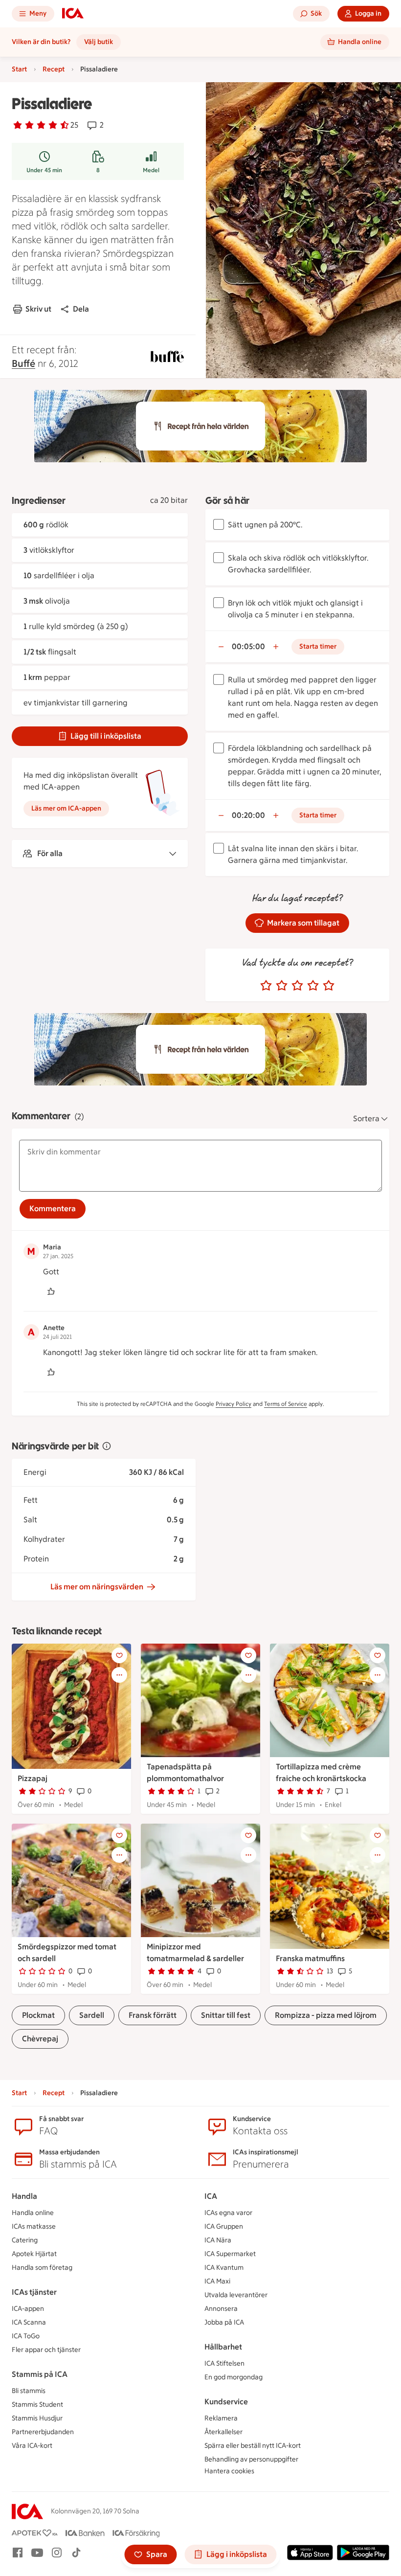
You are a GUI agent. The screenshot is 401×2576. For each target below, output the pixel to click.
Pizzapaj (33, 1778)
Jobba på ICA (224, 2322)
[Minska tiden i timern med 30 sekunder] (221, 647)
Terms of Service (286, 1404)
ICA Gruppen (224, 2226)
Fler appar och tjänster (46, 2350)
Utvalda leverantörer (236, 2295)
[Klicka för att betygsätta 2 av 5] (282, 986)
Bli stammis (29, 2391)
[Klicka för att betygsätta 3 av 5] (297, 986)
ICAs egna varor (228, 2213)
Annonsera (221, 2309)
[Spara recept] (119, 1655)
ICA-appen (28, 2309)
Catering (25, 2240)
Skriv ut (38, 309)
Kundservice (226, 2402)
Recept (54, 69)
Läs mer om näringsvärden (97, 1587)
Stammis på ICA (40, 2374)
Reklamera (221, 2418)
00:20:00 (248, 815)
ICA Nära (218, 2240)
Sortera (366, 1119)
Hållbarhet (223, 2347)
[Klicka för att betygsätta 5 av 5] (329, 986)
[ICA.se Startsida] (73, 14)
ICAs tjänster (34, 2292)
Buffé (23, 363)
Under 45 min (44, 170)
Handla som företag (42, 2268)
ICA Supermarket (230, 2254)
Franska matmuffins (310, 1958)
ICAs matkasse (34, 2226)
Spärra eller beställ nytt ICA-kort (253, 2446)
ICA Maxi (217, 2281)
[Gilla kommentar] (51, 1291)
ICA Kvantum (224, 2268)
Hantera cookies (229, 2471)
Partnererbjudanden (43, 2432)
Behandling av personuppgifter (251, 2459)
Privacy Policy (234, 1404)
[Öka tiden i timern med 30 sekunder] (276, 647)
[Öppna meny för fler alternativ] (119, 1675)
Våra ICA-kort (32, 2446)
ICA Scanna (29, 2322)
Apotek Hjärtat (34, 2254)
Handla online (33, 2213)
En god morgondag (234, 2377)
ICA (211, 2196)
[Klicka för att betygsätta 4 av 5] (313, 986)
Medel (151, 170)
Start (19, 69)
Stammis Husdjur (37, 2418)
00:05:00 (248, 646)
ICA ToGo (26, 2336)
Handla (24, 2196)
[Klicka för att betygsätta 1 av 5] (266, 986)
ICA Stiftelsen (224, 2363)
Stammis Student (37, 2405)
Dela (81, 309)
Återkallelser (223, 2432)
